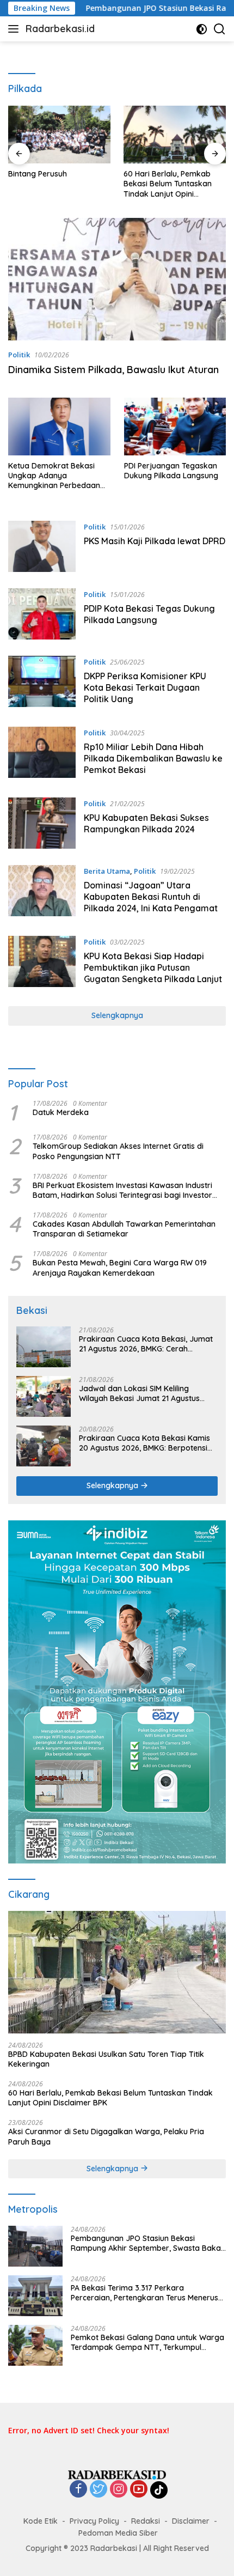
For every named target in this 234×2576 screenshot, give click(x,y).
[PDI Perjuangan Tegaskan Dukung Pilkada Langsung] (175, 426)
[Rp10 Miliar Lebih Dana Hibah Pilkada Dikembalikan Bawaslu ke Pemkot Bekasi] (42, 754)
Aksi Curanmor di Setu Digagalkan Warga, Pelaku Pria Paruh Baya (106, 2136)
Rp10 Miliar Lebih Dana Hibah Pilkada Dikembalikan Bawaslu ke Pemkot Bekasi (153, 758)
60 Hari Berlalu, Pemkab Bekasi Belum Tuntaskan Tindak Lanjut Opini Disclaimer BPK (168, 184)
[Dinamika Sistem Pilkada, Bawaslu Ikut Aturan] (117, 279)
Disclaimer (191, 2521)
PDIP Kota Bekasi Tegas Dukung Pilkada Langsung (149, 614)
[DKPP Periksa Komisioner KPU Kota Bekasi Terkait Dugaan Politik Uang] (42, 683)
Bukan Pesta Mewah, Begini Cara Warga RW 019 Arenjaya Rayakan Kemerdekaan (120, 1268)
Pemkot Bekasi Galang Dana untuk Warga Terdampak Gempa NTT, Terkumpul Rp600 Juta (147, 2342)
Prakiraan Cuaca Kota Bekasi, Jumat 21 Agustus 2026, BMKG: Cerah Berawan (146, 1344)
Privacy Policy (94, 2521)
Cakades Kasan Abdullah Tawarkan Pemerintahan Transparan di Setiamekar (124, 1229)
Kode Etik (41, 2521)
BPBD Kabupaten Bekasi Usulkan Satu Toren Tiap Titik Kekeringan (106, 2059)
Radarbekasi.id (60, 29)
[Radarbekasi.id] (117, 2474)
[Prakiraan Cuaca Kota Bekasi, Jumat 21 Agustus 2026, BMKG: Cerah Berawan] (44, 1347)
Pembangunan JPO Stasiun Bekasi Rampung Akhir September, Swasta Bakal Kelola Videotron (147, 2243)
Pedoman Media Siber (118, 2533)
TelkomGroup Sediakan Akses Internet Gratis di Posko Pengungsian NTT (118, 1151)
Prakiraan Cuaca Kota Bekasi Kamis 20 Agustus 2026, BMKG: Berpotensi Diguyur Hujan (144, 1443)
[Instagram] (119, 2490)
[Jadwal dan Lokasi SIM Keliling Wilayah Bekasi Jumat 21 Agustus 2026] (44, 1396)
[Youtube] (139, 2490)
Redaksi (146, 2521)
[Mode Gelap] (202, 29)
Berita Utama (107, 871)
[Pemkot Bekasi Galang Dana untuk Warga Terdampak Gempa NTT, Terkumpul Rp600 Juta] (35, 2345)
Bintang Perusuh (38, 174)
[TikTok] (159, 2490)
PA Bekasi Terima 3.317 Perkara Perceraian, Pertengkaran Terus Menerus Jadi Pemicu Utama (144, 2293)
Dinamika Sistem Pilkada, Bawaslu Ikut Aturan (116, 370)
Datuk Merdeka (61, 1112)
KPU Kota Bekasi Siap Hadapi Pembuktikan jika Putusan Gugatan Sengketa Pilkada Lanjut (153, 967)
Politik (19, 355)
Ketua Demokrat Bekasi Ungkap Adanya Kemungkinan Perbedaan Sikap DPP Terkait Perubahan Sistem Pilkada (56, 476)
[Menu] (16, 29)
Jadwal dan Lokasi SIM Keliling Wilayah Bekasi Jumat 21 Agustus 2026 (139, 1393)
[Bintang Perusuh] (59, 135)
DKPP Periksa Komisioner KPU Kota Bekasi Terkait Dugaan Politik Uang (145, 687)
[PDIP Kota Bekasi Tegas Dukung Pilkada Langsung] (42, 614)
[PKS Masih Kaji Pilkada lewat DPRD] (42, 546)
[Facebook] (78, 2490)
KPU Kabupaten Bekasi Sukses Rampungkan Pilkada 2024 (146, 823)
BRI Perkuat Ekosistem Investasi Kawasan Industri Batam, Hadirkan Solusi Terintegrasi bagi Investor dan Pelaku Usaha (122, 1190)
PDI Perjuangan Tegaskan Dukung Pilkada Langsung (171, 471)
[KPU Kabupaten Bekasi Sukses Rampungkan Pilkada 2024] (42, 823)
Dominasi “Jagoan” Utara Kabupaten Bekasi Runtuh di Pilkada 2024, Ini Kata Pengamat (151, 897)
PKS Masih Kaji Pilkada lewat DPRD (155, 541)
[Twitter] (98, 2490)
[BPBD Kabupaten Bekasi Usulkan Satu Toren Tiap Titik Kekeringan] (117, 1972)
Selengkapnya (117, 1015)
